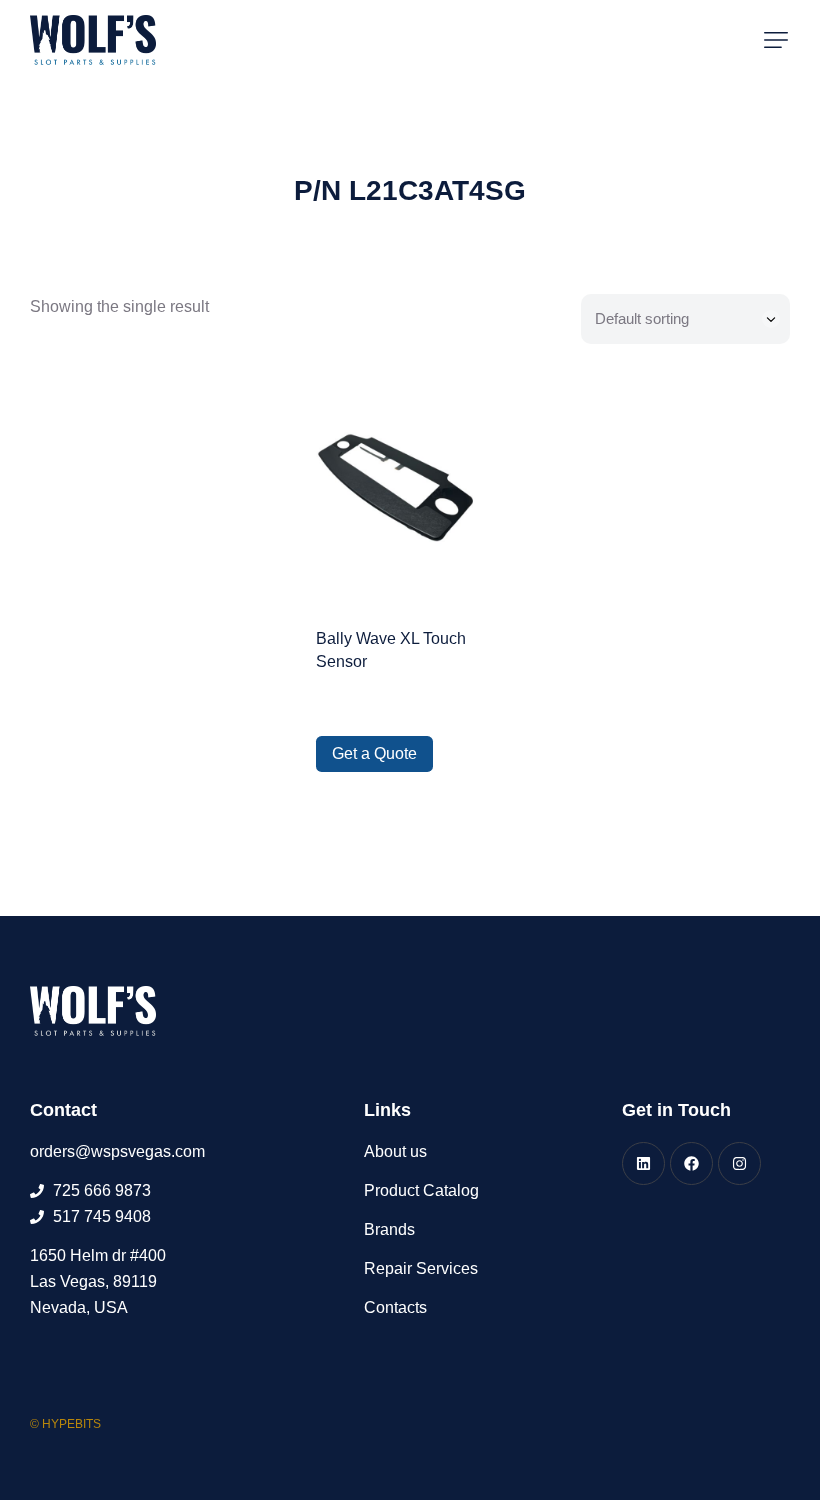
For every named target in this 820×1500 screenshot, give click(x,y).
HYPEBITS (71, 1424)
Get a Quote (374, 753)
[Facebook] (691, 1163)
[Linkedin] (643, 1163)
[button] (776, 40)
